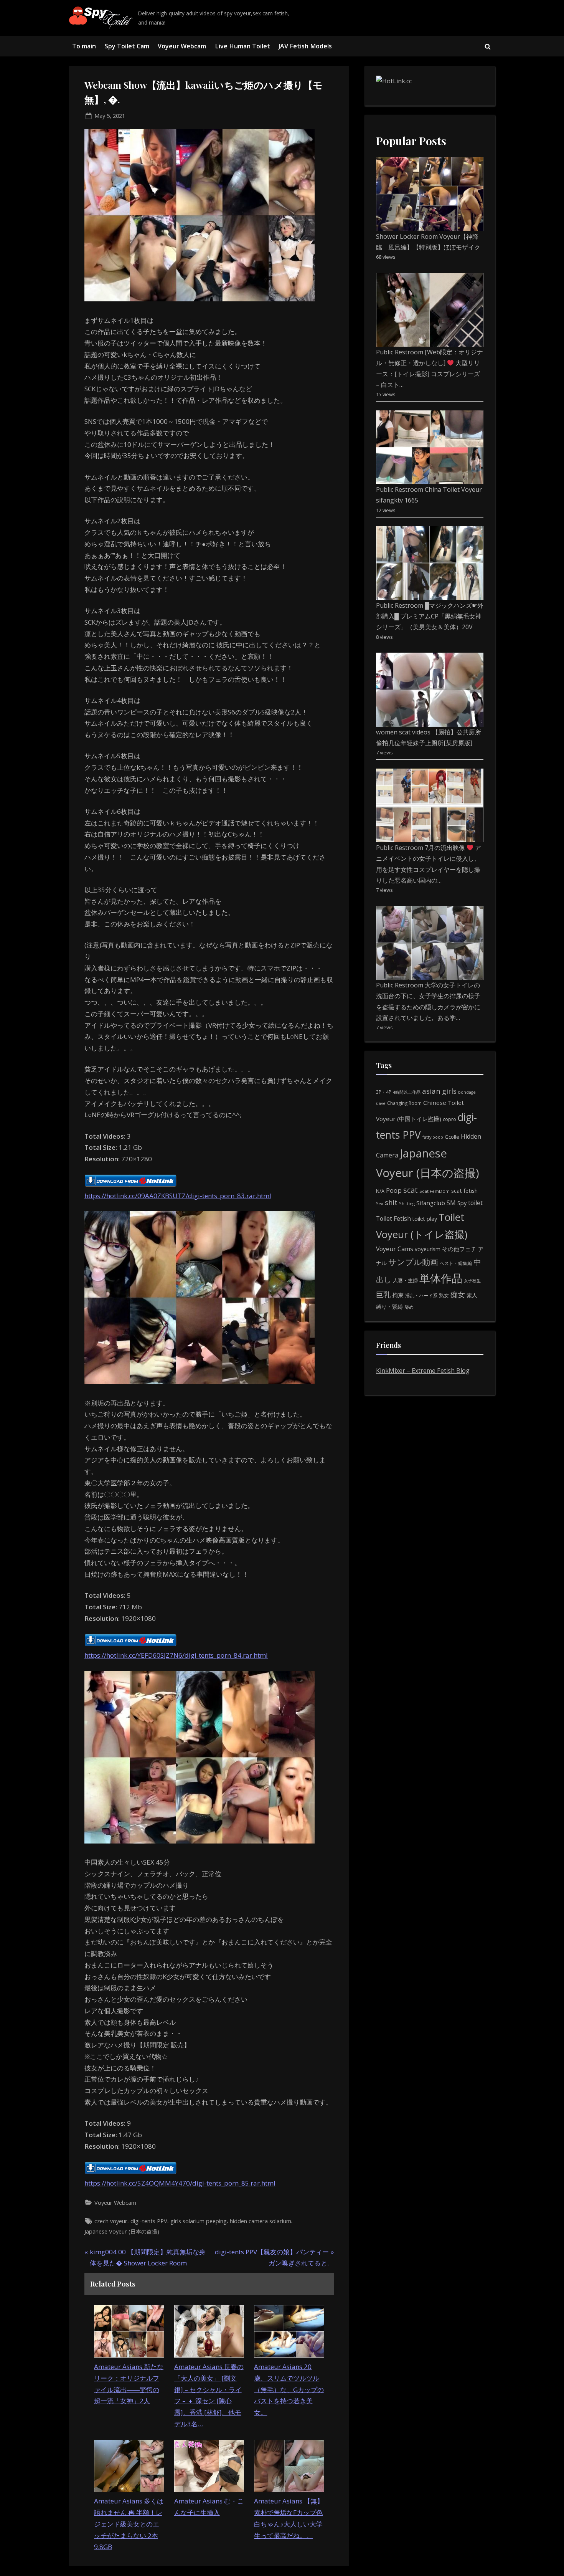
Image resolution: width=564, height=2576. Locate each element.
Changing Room (404, 1103)
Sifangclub (431, 1203)
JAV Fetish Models (305, 46)
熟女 (444, 1295)
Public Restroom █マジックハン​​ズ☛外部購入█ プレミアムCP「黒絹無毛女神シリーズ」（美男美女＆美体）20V (430, 616)
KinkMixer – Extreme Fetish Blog (423, 1371)
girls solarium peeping (199, 2221)
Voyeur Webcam (182, 46)
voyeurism (428, 1249)
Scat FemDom (435, 1191)
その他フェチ (459, 1249)
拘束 (398, 1295)
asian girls (439, 1091)
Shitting (407, 1203)
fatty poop (433, 1137)
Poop (394, 1190)
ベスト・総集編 (456, 1263)
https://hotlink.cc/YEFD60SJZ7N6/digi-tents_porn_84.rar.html (176, 1655)
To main (84, 46)
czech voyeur (111, 2221)
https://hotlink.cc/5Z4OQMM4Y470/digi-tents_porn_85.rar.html (180, 2183)
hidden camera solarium (261, 2221)
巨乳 (383, 1294)
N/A (380, 1191)
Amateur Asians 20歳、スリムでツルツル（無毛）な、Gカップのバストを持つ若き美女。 (289, 2389)
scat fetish (464, 1190)
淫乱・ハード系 (421, 1295)
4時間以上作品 (407, 1092)
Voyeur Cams (395, 1249)
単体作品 (441, 1278)
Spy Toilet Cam (127, 46)
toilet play (425, 1219)
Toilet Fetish (393, 1219)
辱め (409, 1307)
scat (411, 1190)
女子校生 (472, 1281)
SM (451, 1203)
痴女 (458, 1294)
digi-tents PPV (149, 2221)
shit (391, 1202)
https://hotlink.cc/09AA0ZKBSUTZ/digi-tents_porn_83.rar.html (178, 1196)
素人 (472, 1295)
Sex (380, 1203)
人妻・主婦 (405, 1280)
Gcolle (452, 1137)
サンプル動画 (413, 1262)
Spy (462, 1203)
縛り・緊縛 (389, 1307)
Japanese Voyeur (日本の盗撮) (122, 2231)
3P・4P (384, 1092)
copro (449, 1119)
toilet (475, 1203)
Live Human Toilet (242, 46)
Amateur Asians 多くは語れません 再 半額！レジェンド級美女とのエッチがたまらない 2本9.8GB (129, 2524)
